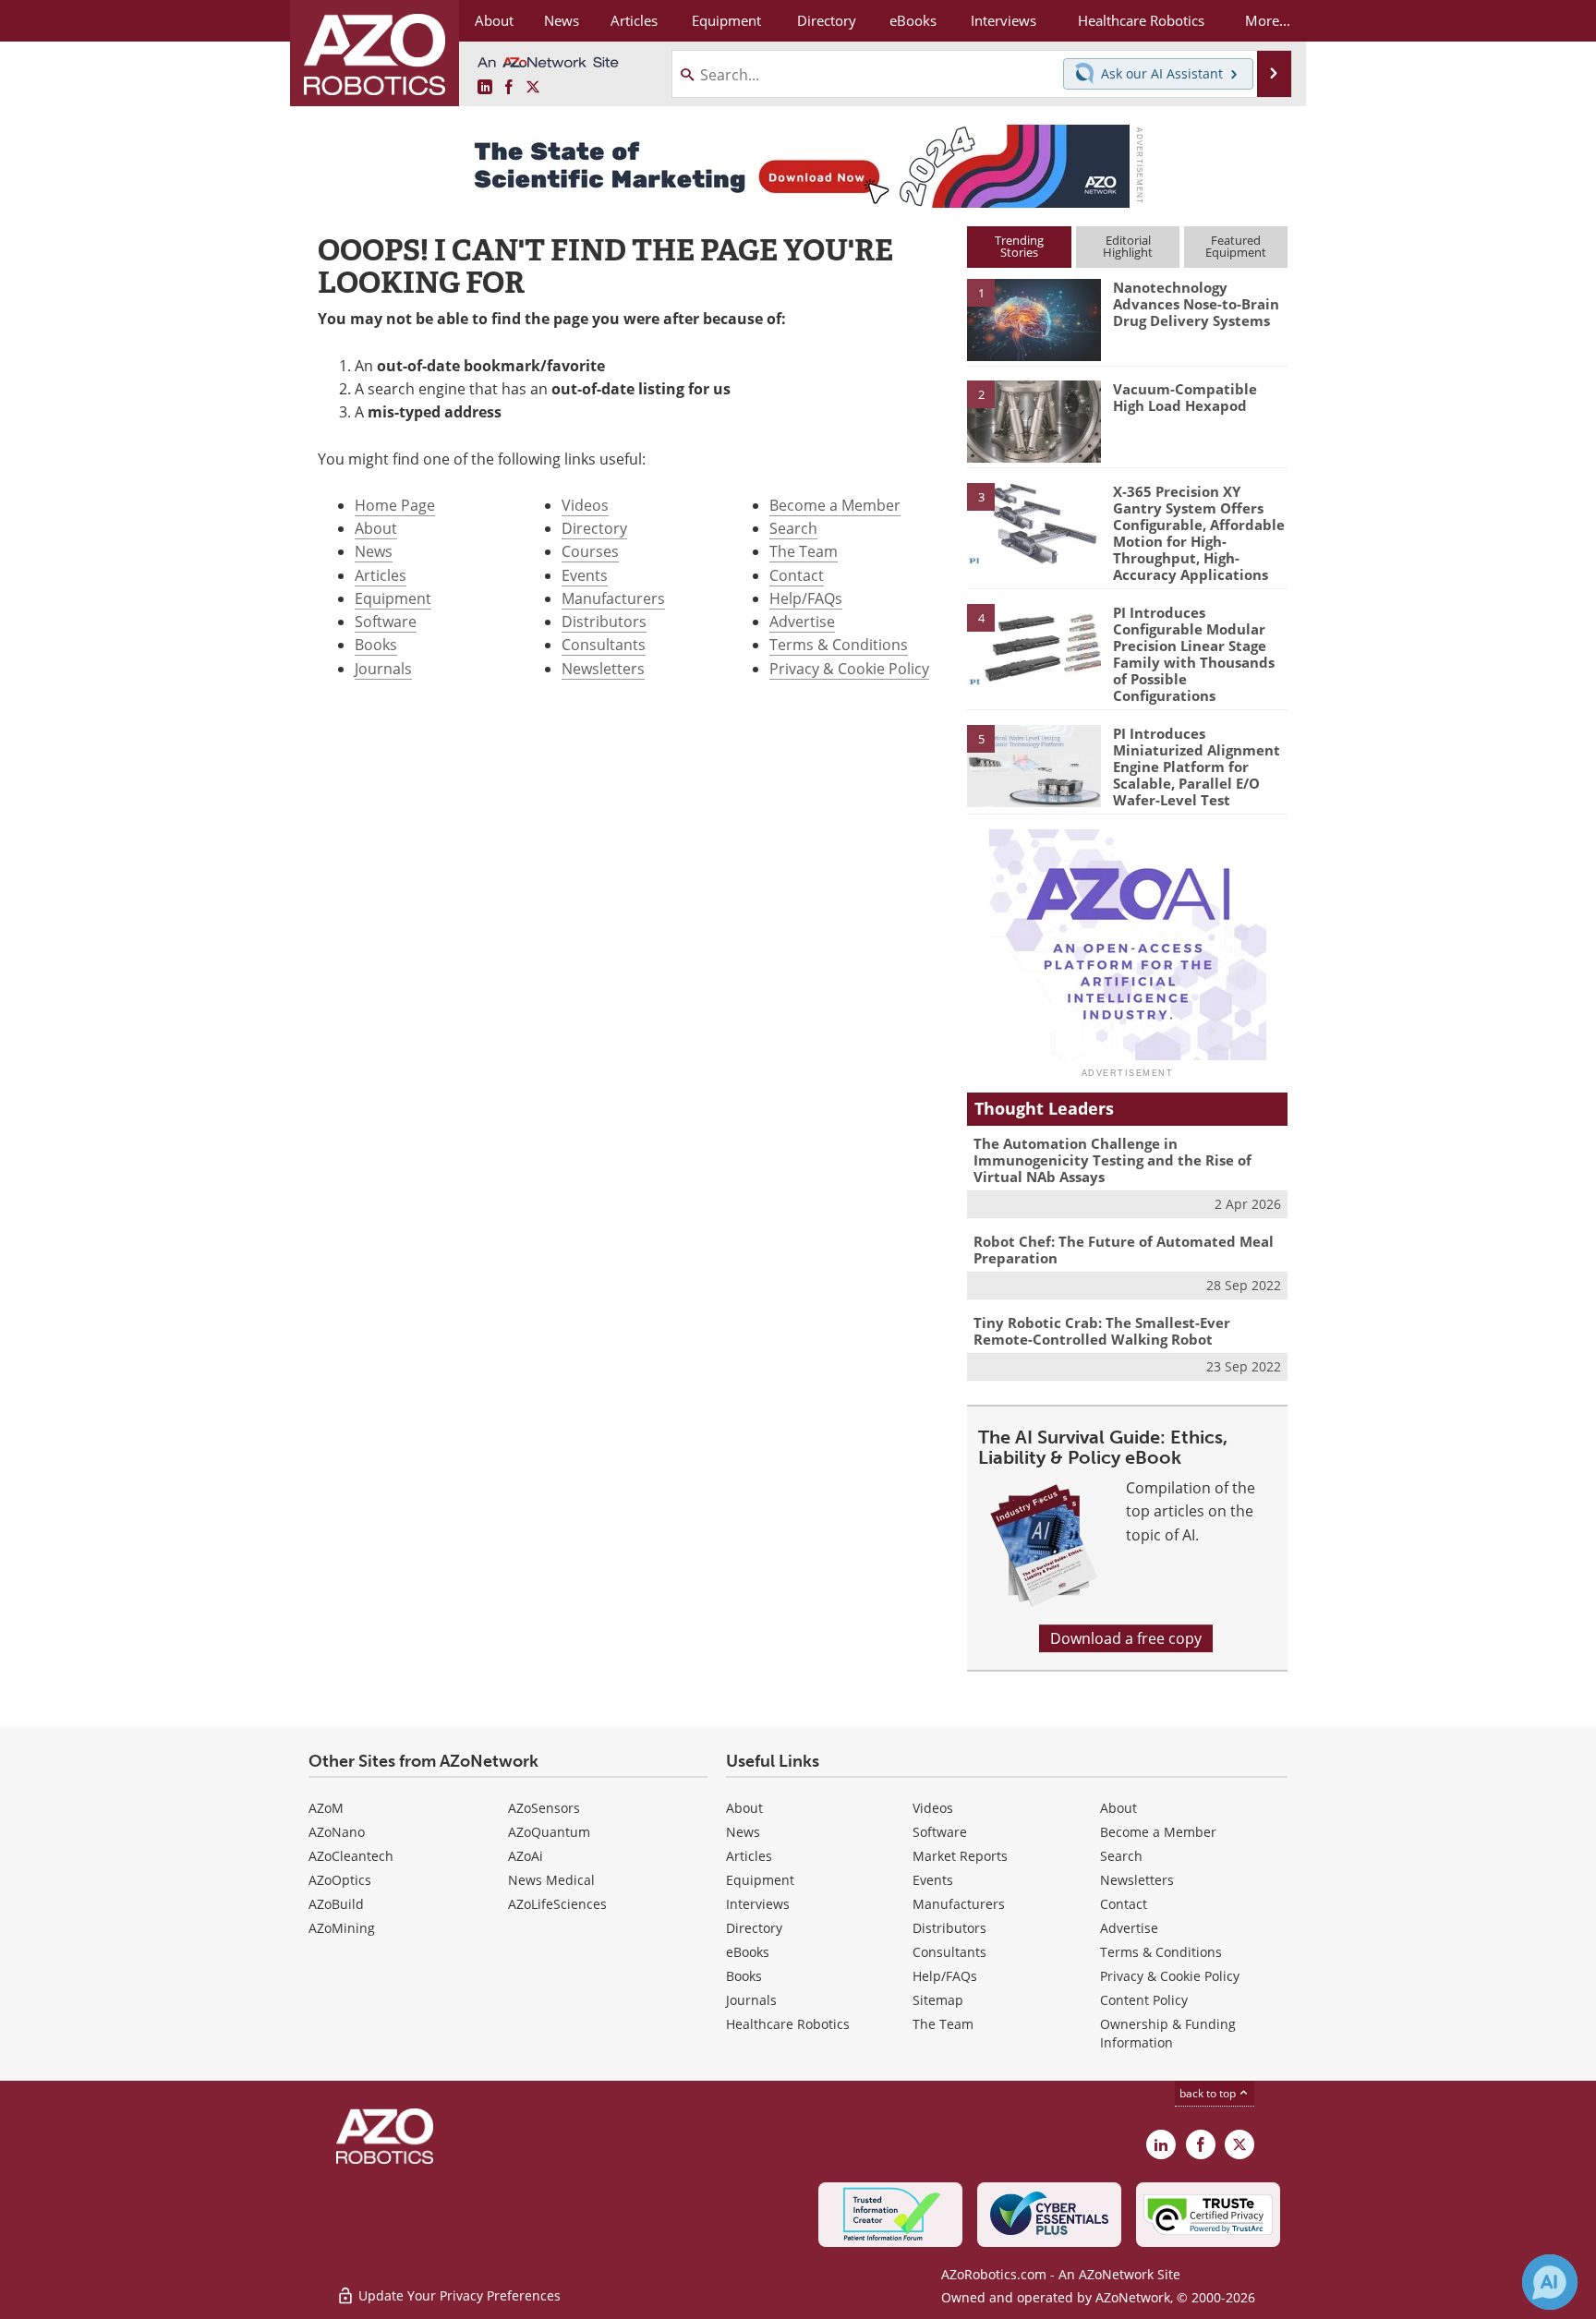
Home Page (395, 505)
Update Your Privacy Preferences (458, 2295)
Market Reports (960, 1856)
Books (376, 645)
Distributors (604, 622)
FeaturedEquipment (1236, 246)
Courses (590, 551)
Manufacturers (613, 598)
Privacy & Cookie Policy (849, 669)
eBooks (748, 1952)
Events (585, 575)
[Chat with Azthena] (1550, 2282)
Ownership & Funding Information (1168, 2033)
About (376, 528)
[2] (1034, 420)
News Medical (551, 1880)
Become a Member (835, 505)
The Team (804, 551)
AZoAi (526, 1856)
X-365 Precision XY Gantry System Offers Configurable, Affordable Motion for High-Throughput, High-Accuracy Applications (1199, 533)
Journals (383, 669)
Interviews (758, 1904)
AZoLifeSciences (557, 1904)
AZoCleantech (351, 1856)
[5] (1034, 765)
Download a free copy (1126, 1638)
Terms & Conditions (839, 645)
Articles (381, 575)
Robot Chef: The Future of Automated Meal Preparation (1124, 1250)
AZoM (326, 1808)
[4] (1034, 644)
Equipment (393, 598)
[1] (1034, 319)
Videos (585, 505)
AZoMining (342, 1928)
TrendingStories (1019, 246)
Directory (594, 528)
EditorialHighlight (1128, 246)
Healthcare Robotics (788, 2024)
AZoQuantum (549, 1832)
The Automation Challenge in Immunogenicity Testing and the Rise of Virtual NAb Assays (1112, 1160)
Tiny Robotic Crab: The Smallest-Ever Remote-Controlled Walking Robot (1102, 1331)
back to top (1209, 2093)
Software (386, 622)
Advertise (802, 622)
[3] (1034, 522)
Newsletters (603, 669)
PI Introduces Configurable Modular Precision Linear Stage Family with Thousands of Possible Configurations (1194, 654)
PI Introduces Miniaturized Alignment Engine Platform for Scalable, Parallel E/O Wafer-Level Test (1197, 767)
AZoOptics (340, 1880)
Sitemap (938, 2000)
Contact (797, 575)
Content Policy (1144, 2000)
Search (793, 528)
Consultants (604, 645)
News (374, 551)
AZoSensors (544, 1808)
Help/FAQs (806, 598)
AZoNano (337, 1832)
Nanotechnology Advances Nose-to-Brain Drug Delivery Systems (1196, 304)
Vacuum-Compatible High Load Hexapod (1185, 397)
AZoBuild (336, 1904)
